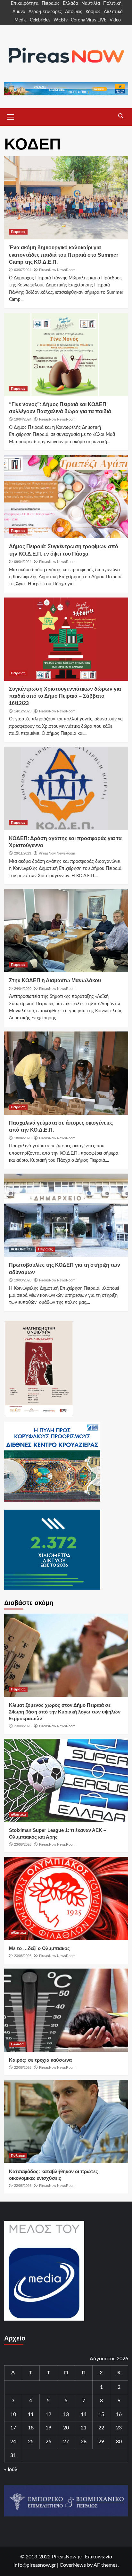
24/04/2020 (23, 989)
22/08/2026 (23, 2067)
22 (101, 2428)
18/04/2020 (23, 1138)
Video (115, 20)
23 (119, 2428)
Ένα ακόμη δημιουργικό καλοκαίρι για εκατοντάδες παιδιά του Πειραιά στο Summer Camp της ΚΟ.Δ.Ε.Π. (64, 255)
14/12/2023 (23, 711)
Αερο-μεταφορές (45, 12)
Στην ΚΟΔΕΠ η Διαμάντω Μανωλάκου (55, 980)
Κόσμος (93, 12)
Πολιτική (112, 4)
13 (66, 2414)
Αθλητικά (113, 12)
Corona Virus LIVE (89, 20)
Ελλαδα (17, 2044)
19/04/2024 (23, 419)
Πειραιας (18, 232)
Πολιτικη (18, 2155)
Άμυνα (19, 12)
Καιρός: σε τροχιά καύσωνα (40, 2060)
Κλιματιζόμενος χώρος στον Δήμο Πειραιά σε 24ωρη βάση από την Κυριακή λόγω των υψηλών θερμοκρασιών (65, 1712)
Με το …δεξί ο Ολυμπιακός (39, 1948)
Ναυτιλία (91, 4)
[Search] (121, 116)
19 (48, 2428)
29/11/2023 (23, 853)
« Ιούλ (11, 2469)
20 (66, 2428)
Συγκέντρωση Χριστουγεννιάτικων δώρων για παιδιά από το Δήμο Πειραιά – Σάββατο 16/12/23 (65, 696)
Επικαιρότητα (25, 4)
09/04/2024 (23, 562)
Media (21, 20)
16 (119, 2414)
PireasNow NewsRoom (57, 270)
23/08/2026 (23, 1726)
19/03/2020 (23, 1280)
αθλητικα (18, 1814)
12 (48, 2414)
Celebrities (40, 20)
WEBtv (61, 20)
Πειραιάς (51, 4)
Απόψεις (74, 12)
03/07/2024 (23, 270)
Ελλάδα (70, 4)
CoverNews (73, 2565)
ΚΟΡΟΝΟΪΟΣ (22, 1249)
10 (13, 2414)
